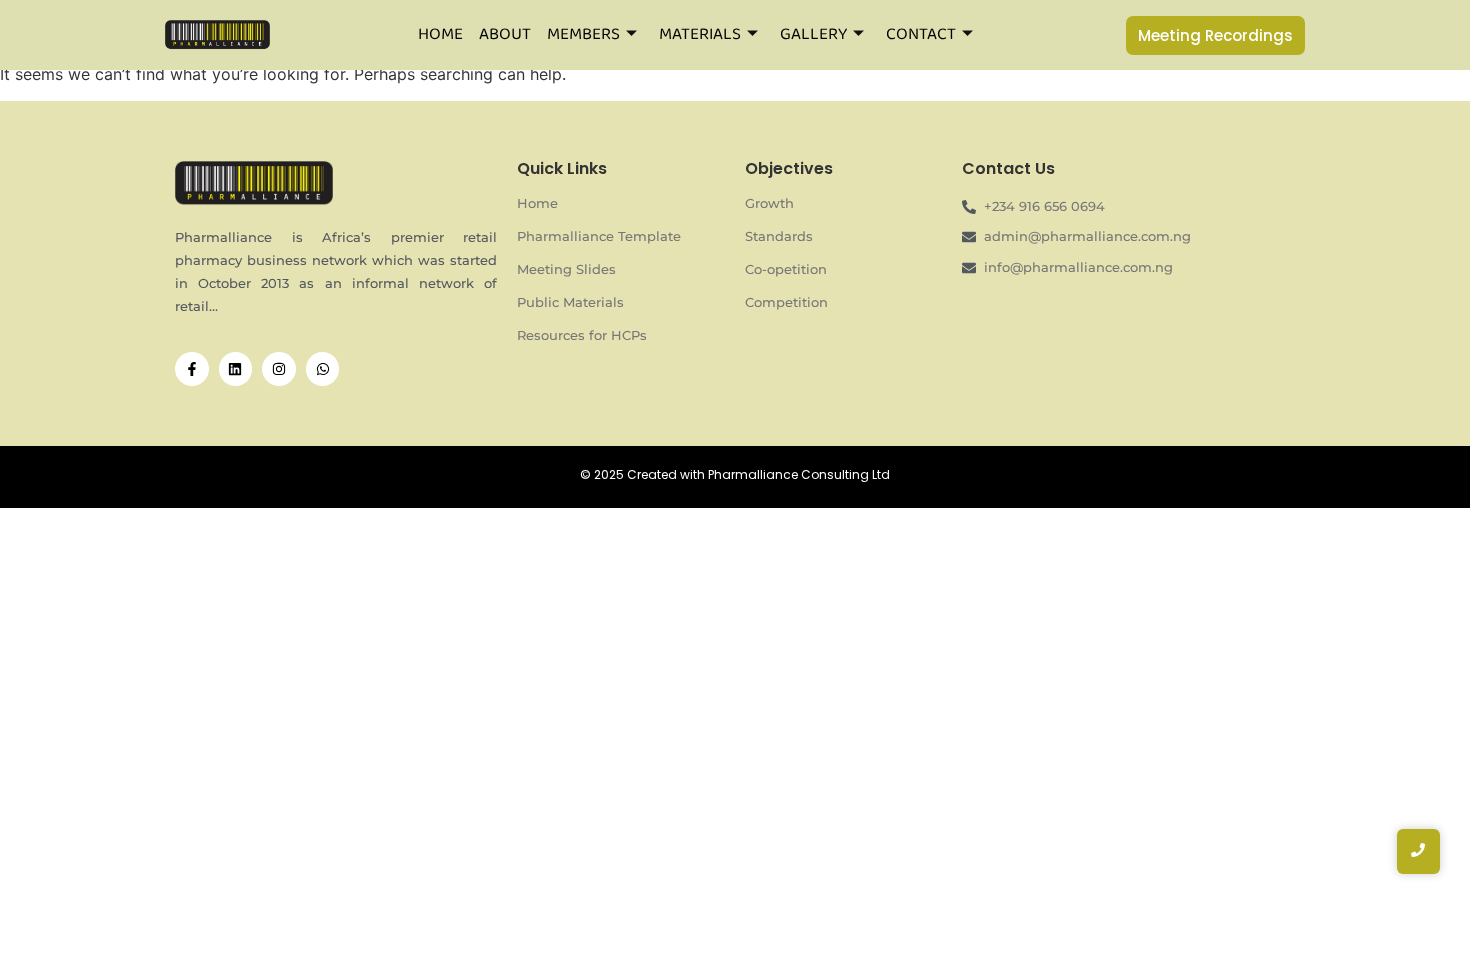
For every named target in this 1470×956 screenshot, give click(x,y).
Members (583, 34)
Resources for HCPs (582, 335)
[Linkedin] (236, 369)
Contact (921, 34)
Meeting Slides (566, 269)
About (505, 34)
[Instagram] (279, 369)
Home (440, 34)
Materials (700, 34)
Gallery (813, 34)
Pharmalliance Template (599, 236)
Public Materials (570, 302)
